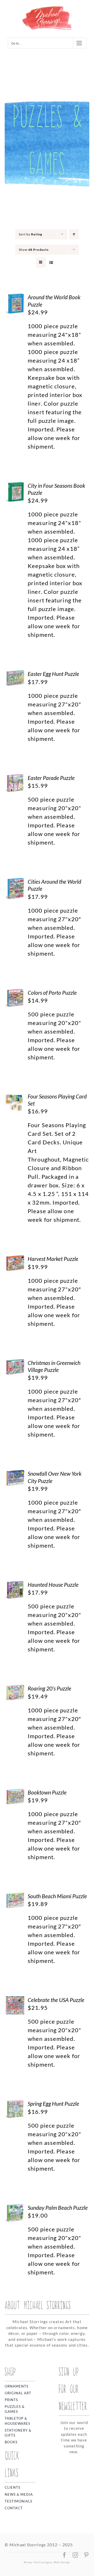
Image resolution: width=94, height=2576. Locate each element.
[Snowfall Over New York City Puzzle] (15, 1474)
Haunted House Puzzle (53, 1585)
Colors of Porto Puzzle (52, 993)
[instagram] (75, 2555)
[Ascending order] (74, 234)
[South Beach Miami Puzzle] (15, 1897)
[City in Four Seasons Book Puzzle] (15, 486)
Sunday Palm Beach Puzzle (58, 2208)
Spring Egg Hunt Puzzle (53, 2104)
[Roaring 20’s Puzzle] (15, 1689)
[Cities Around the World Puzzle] (15, 882)
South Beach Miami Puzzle (57, 1896)
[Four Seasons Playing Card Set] (15, 1097)
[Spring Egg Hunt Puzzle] (15, 2104)
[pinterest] (86, 2555)
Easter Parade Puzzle (51, 778)
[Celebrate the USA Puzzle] (15, 2001)
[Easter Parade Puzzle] (15, 779)
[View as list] (51, 262)
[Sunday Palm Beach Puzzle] (15, 2208)
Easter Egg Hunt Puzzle (53, 674)
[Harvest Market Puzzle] (15, 1259)
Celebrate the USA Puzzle (56, 2000)
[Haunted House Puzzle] (15, 1585)
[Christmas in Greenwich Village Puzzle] (15, 1363)
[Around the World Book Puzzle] (15, 298)
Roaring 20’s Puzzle (49, 1688)
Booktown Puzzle (47, 1792)
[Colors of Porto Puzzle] (15, 993)
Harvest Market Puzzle (53, 1259)
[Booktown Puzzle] (15, 1793)
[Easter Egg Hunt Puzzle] (15, 674)
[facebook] (64, 2555)
